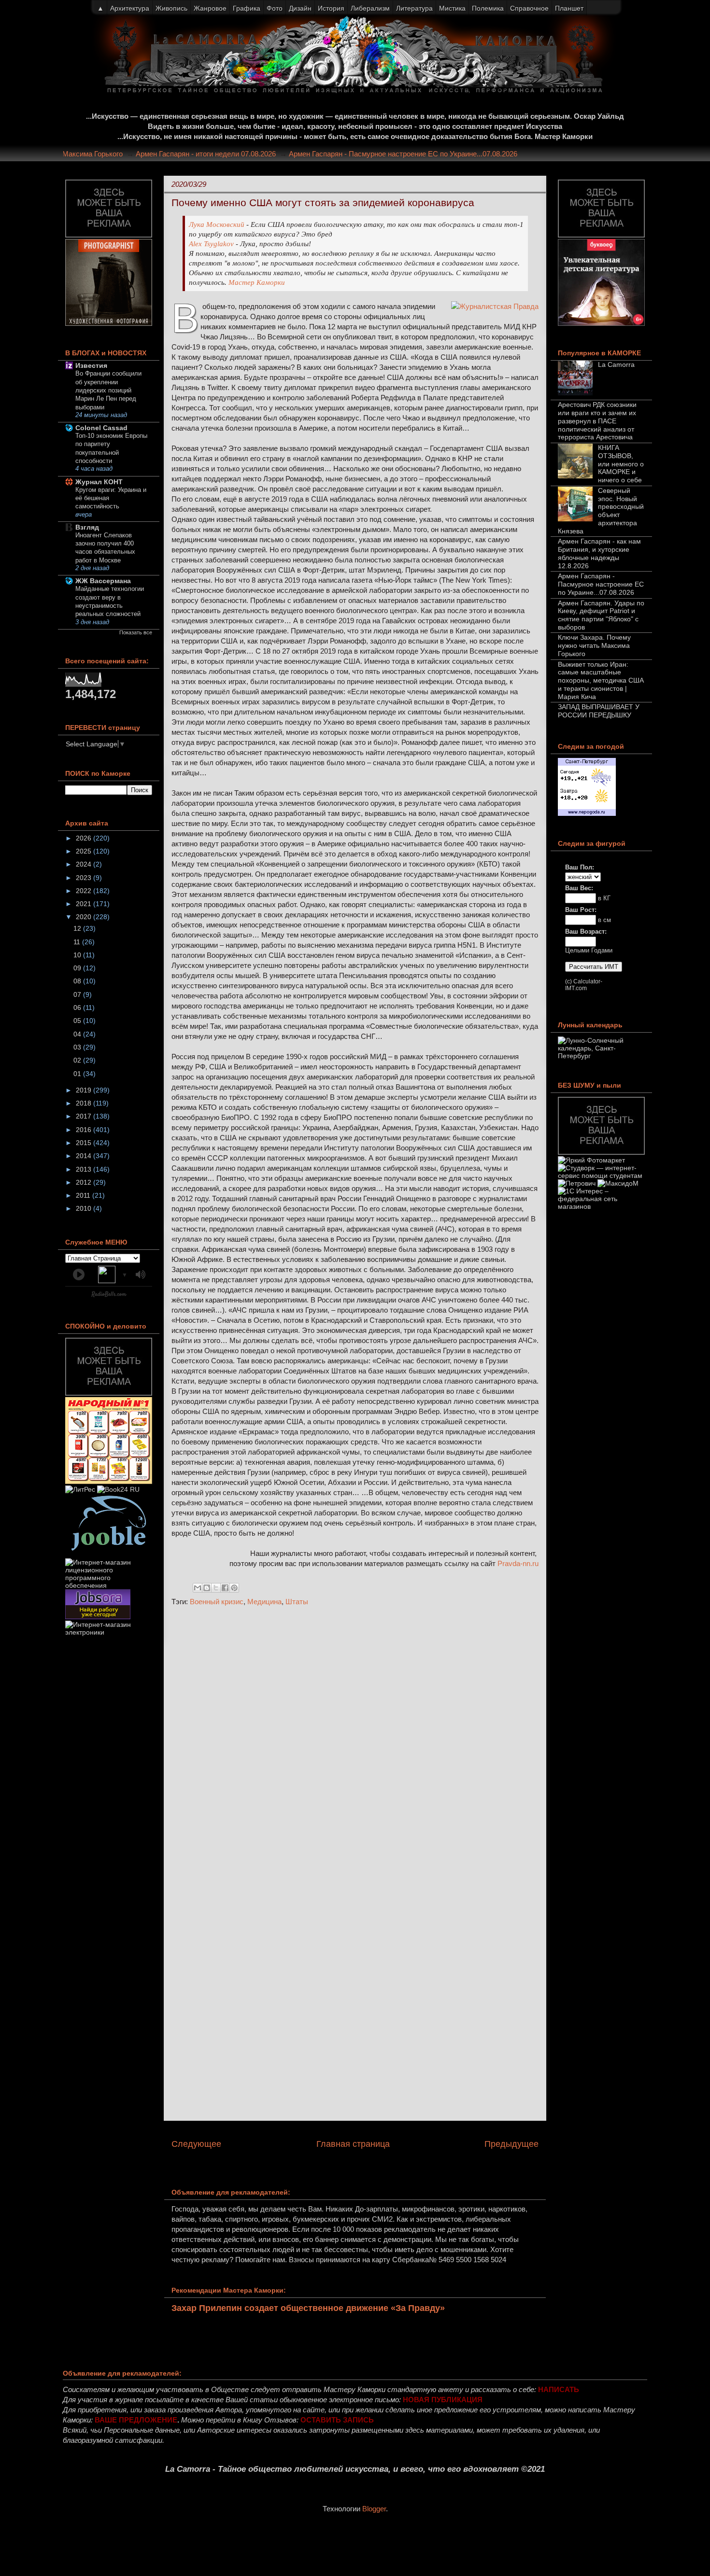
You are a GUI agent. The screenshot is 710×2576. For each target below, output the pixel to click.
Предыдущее (511, 2144)
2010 (85, 1208)
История (331, 8)
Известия (91, 365)
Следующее (196, 2144)
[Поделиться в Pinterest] (234, 1588)
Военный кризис (217, 1602)
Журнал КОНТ (99, 482)
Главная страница (353, 2144)
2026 (85, 838)
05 (78, 1021)
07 (78, 994)
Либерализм (370, 8)
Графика (247, 8)
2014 (85, 1156)
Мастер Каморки (257, 282)
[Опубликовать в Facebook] (225, 1588)
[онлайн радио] (109, 1296)
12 (78, 928)
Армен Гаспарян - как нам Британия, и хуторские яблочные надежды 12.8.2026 (599, 553)
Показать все (136, 632)
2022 (85, 891)
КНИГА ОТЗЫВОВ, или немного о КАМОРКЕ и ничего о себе (621, 464)
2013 (85, 1169)
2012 (85, 1182)
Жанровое (210, 8)
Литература (414, 8)
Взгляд (87, 527)
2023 (85, 878)
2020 (85, 917)
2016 (85, 1130)
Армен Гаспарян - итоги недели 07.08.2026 (228, 154)
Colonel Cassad (101, 428)
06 (78, 1008)
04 (78, 1034)
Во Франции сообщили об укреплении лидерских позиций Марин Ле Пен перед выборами (108, 390)
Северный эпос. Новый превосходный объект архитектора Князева (601, 511)
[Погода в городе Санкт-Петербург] (587, 813)
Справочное (529, 8)
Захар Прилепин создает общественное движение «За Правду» (308, 2308)
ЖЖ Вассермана (103, 581)
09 (78, 968)
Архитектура (130, 8)
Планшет (569, 8)
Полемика (488, 8)
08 (78, 981)
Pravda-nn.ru (518, 1563)
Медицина (264, 1602)
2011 (84, 1195)
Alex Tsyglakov (211, 244)
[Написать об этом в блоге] (207, 1588)
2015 (85, 1143)
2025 (85, 851)
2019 (85, 1090)
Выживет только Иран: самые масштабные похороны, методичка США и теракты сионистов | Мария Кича (601, 680)
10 (78, 955)
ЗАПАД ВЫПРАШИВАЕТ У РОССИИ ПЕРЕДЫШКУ (599, 711)
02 (78, 1060)
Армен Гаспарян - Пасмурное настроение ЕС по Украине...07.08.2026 (426, 154)
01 (78, 1074)
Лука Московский (217, 224)
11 (78, 942)
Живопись (171, 8)
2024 (85, 864)
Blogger (374, 2509)
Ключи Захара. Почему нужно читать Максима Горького (594, 645)
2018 (85, 1103)
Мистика (452, 8)
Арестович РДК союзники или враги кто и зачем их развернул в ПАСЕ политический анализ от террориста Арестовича (597, 421)
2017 (85, 1116)
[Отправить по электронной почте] (198, 1588)
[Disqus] (355, 1743)
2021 (85, 904)
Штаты (297, 1602)
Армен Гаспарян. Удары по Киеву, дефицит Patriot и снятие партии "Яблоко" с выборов (601, 615)
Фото (275, 8)
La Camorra (616, 364)
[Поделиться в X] (216, 1588)
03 (78, 1047)
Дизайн (300, 8)
